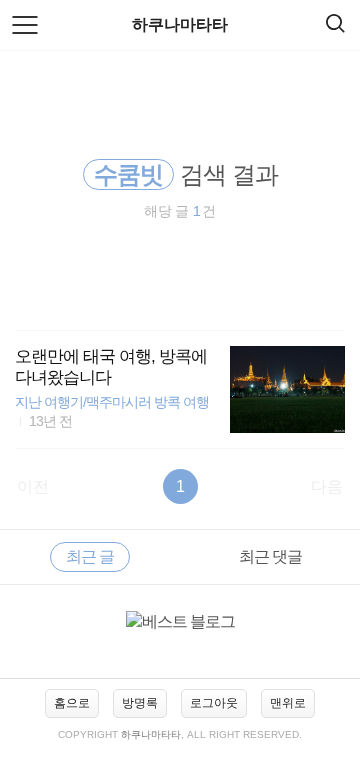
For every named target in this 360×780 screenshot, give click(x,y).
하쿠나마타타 (180, 24)
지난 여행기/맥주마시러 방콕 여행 (112, 402)
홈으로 (72, 703)
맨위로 (288, 703)
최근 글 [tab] (90, 556)
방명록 (140, 703)
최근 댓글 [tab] (270, 556)
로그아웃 (214, 703)
